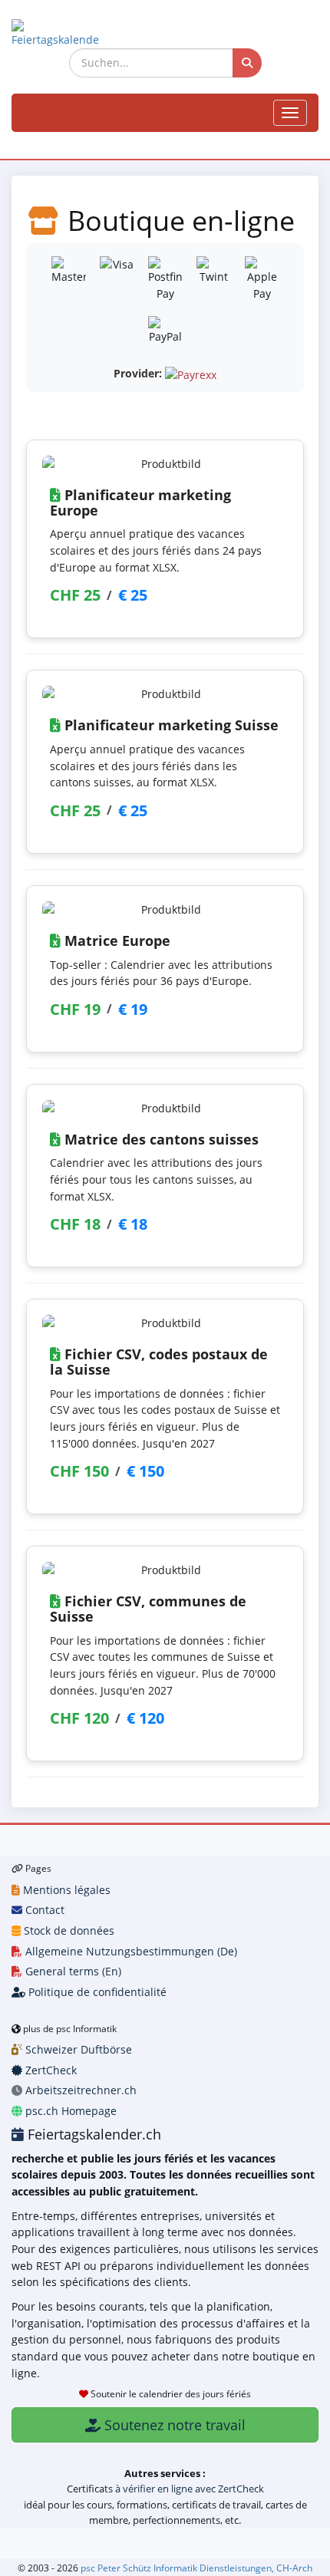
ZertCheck (49, 2070)
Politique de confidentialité (96, 1992)
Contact (43, 1910)
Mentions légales (65, 1890)
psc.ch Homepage (69, 2111)
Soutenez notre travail (173, 2425)
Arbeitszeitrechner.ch (79, 2090)
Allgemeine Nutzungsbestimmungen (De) (130, 1951)
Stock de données (68, 1930)
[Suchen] (247, 63)
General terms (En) (72, 1971)
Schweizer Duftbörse (77, 2049)
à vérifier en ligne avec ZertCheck (190, 2489)
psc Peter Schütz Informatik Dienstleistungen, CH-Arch (196, 2568)
